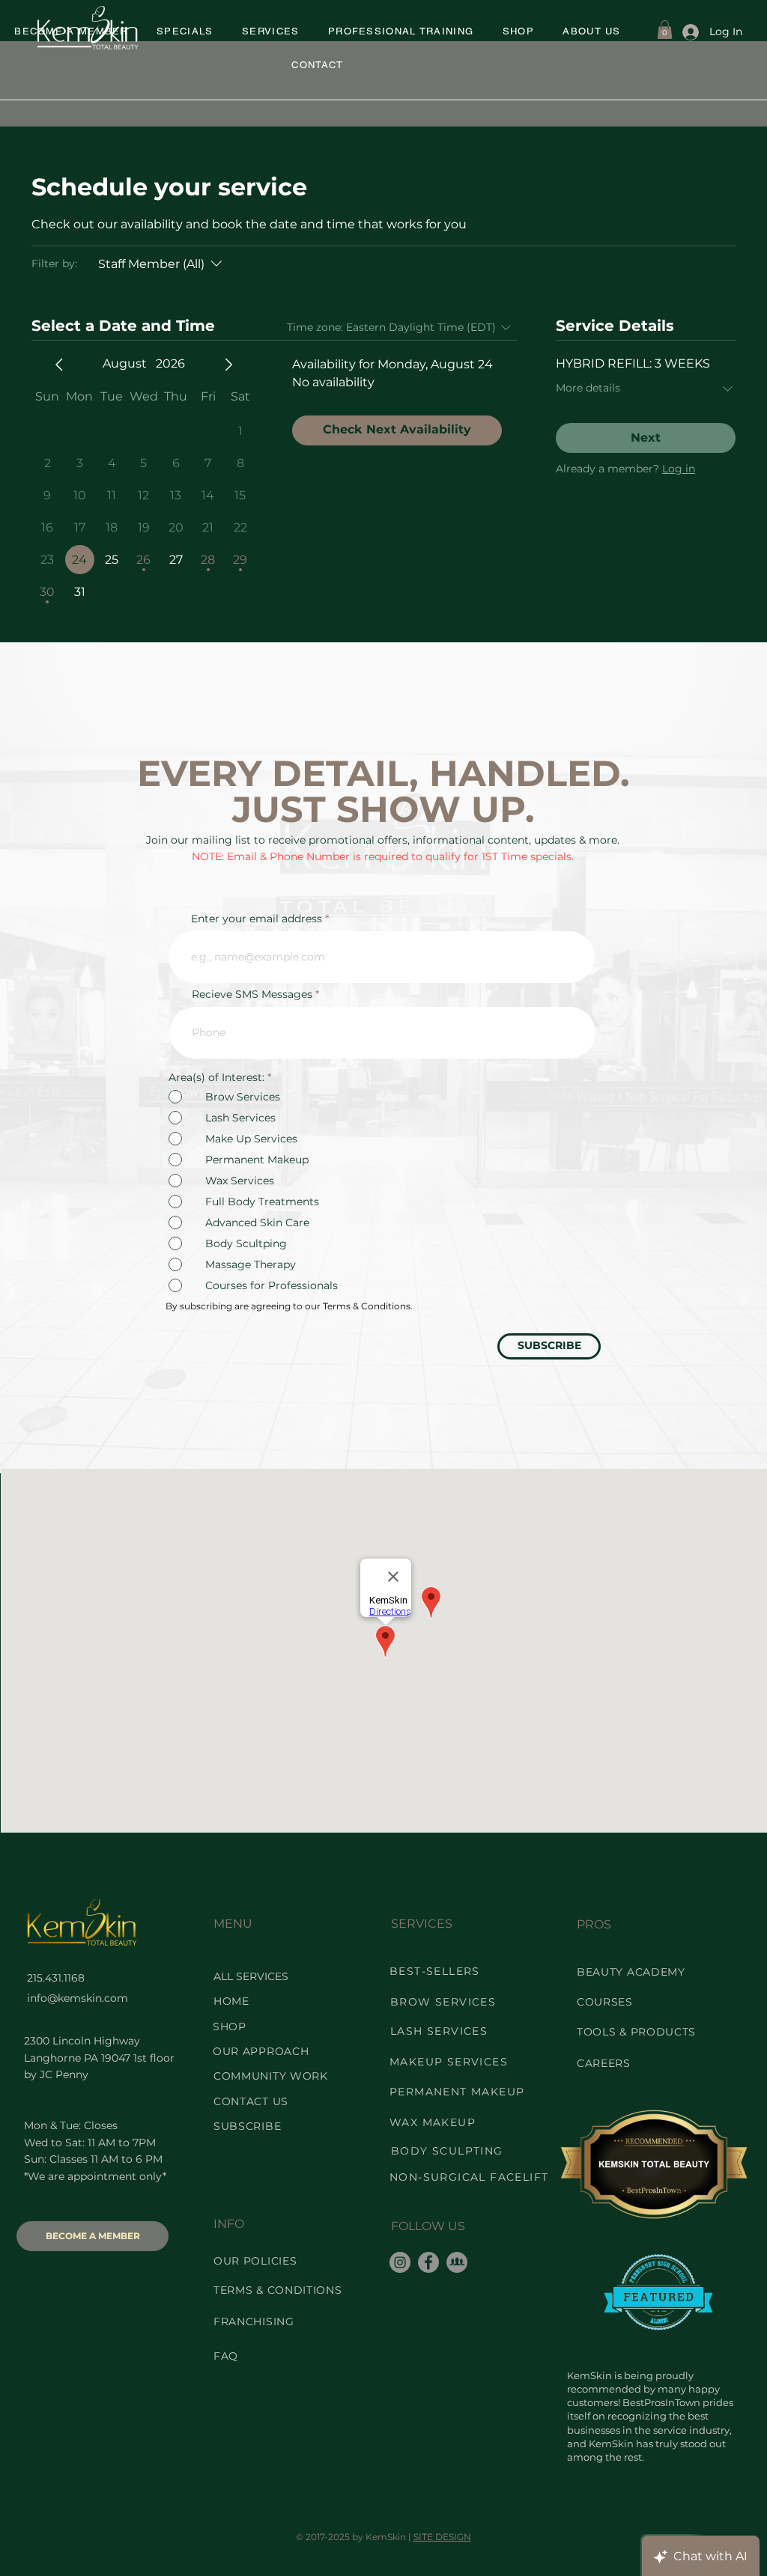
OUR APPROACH (261, 2051)
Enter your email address (257, 919)
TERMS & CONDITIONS (278, 2290)
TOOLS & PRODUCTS (636, 2032)
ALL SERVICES (251, 1976)
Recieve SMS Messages (252, 994)
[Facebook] (428, 2262)
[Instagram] (400, 2262)
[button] (185, 32)
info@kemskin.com (78, 1998)
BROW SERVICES (443, 2002)
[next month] (228, 365)
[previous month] (59, 365)
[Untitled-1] (457, 2262)
